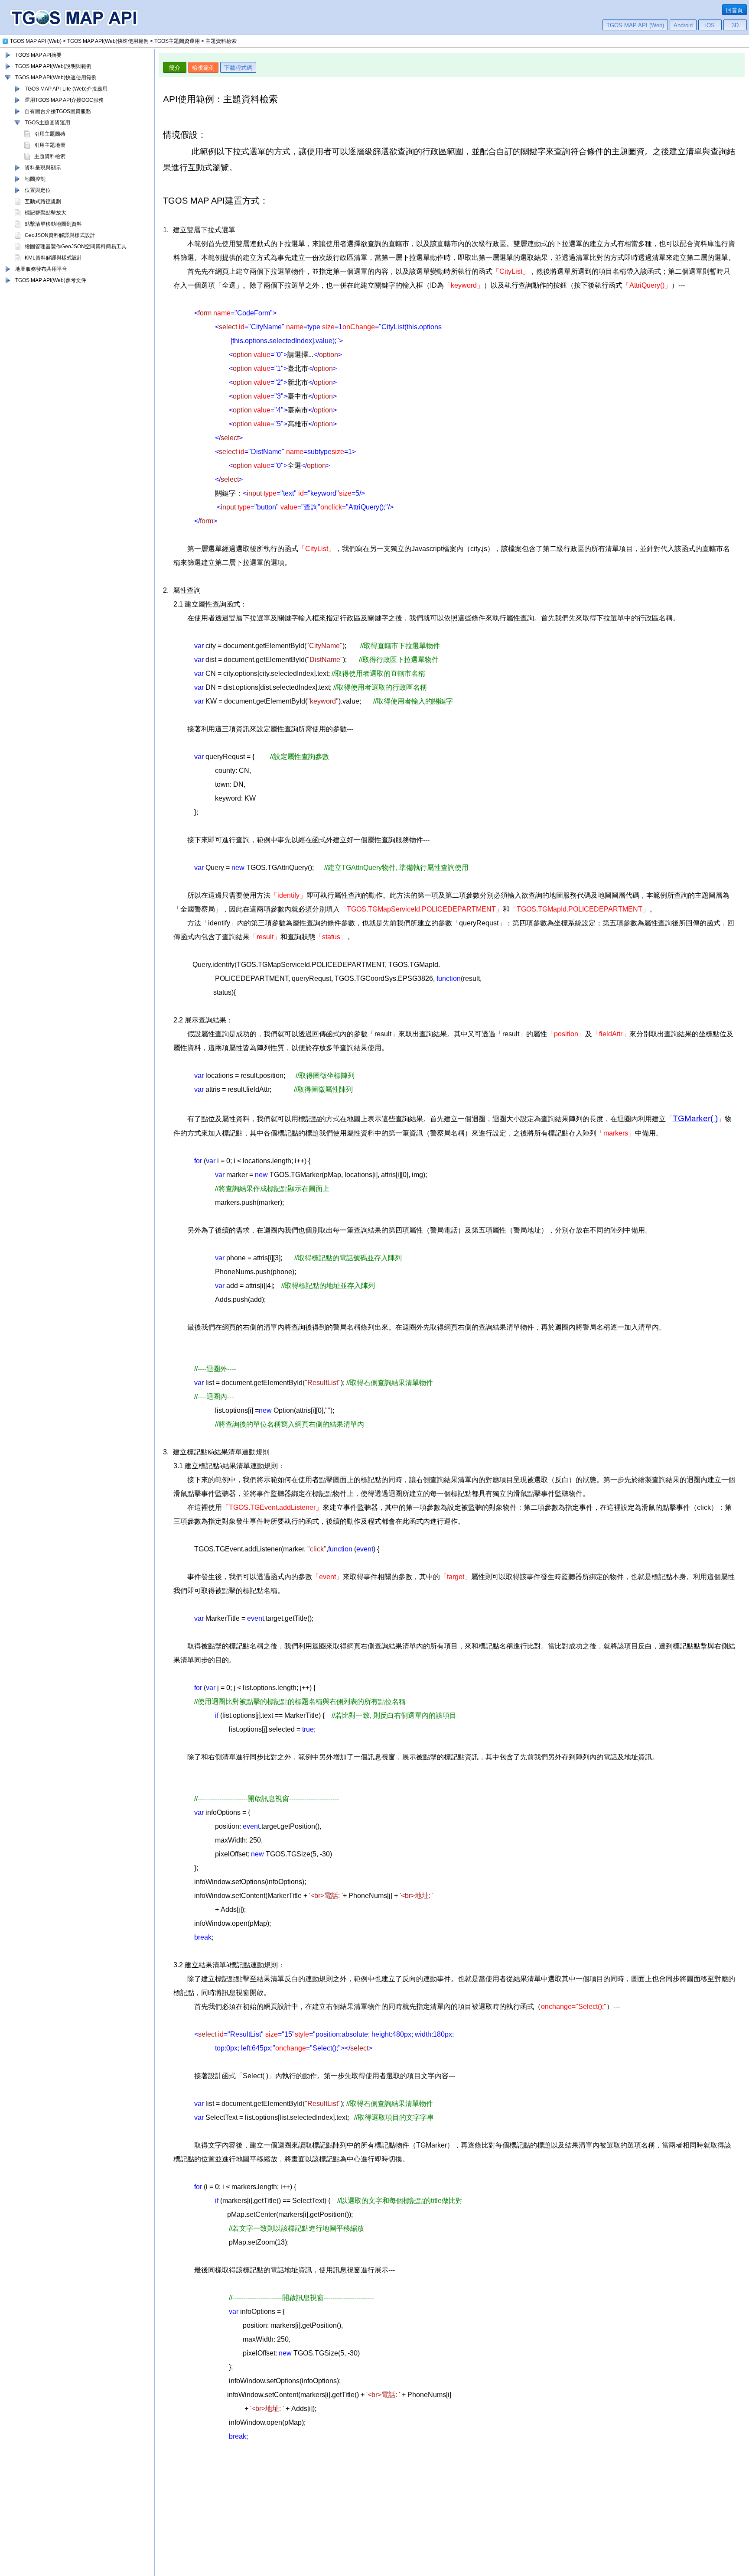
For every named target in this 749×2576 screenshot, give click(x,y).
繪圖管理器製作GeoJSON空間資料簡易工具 (76, 247)
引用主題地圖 (50, 145)
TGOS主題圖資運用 (47, 123)
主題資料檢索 (50, 156)
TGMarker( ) (695, 1118)
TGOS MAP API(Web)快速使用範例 (56, 78)
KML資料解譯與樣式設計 (54, 258)
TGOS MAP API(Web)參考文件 (51, 280)
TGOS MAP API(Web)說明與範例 (53, 66)
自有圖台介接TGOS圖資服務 (58, 111)
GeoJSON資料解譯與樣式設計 (60, 235)
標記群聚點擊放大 (46, 213)
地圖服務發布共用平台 (41, 269)
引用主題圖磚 (50, 134)
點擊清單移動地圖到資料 (53, 224)
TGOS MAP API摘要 (38, 55)
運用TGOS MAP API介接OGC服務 (64, 100)
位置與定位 (38, 190)
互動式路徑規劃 (43, 201)
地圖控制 (35, 179)
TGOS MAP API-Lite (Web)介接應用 (66, 89)
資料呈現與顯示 (43, 168)
